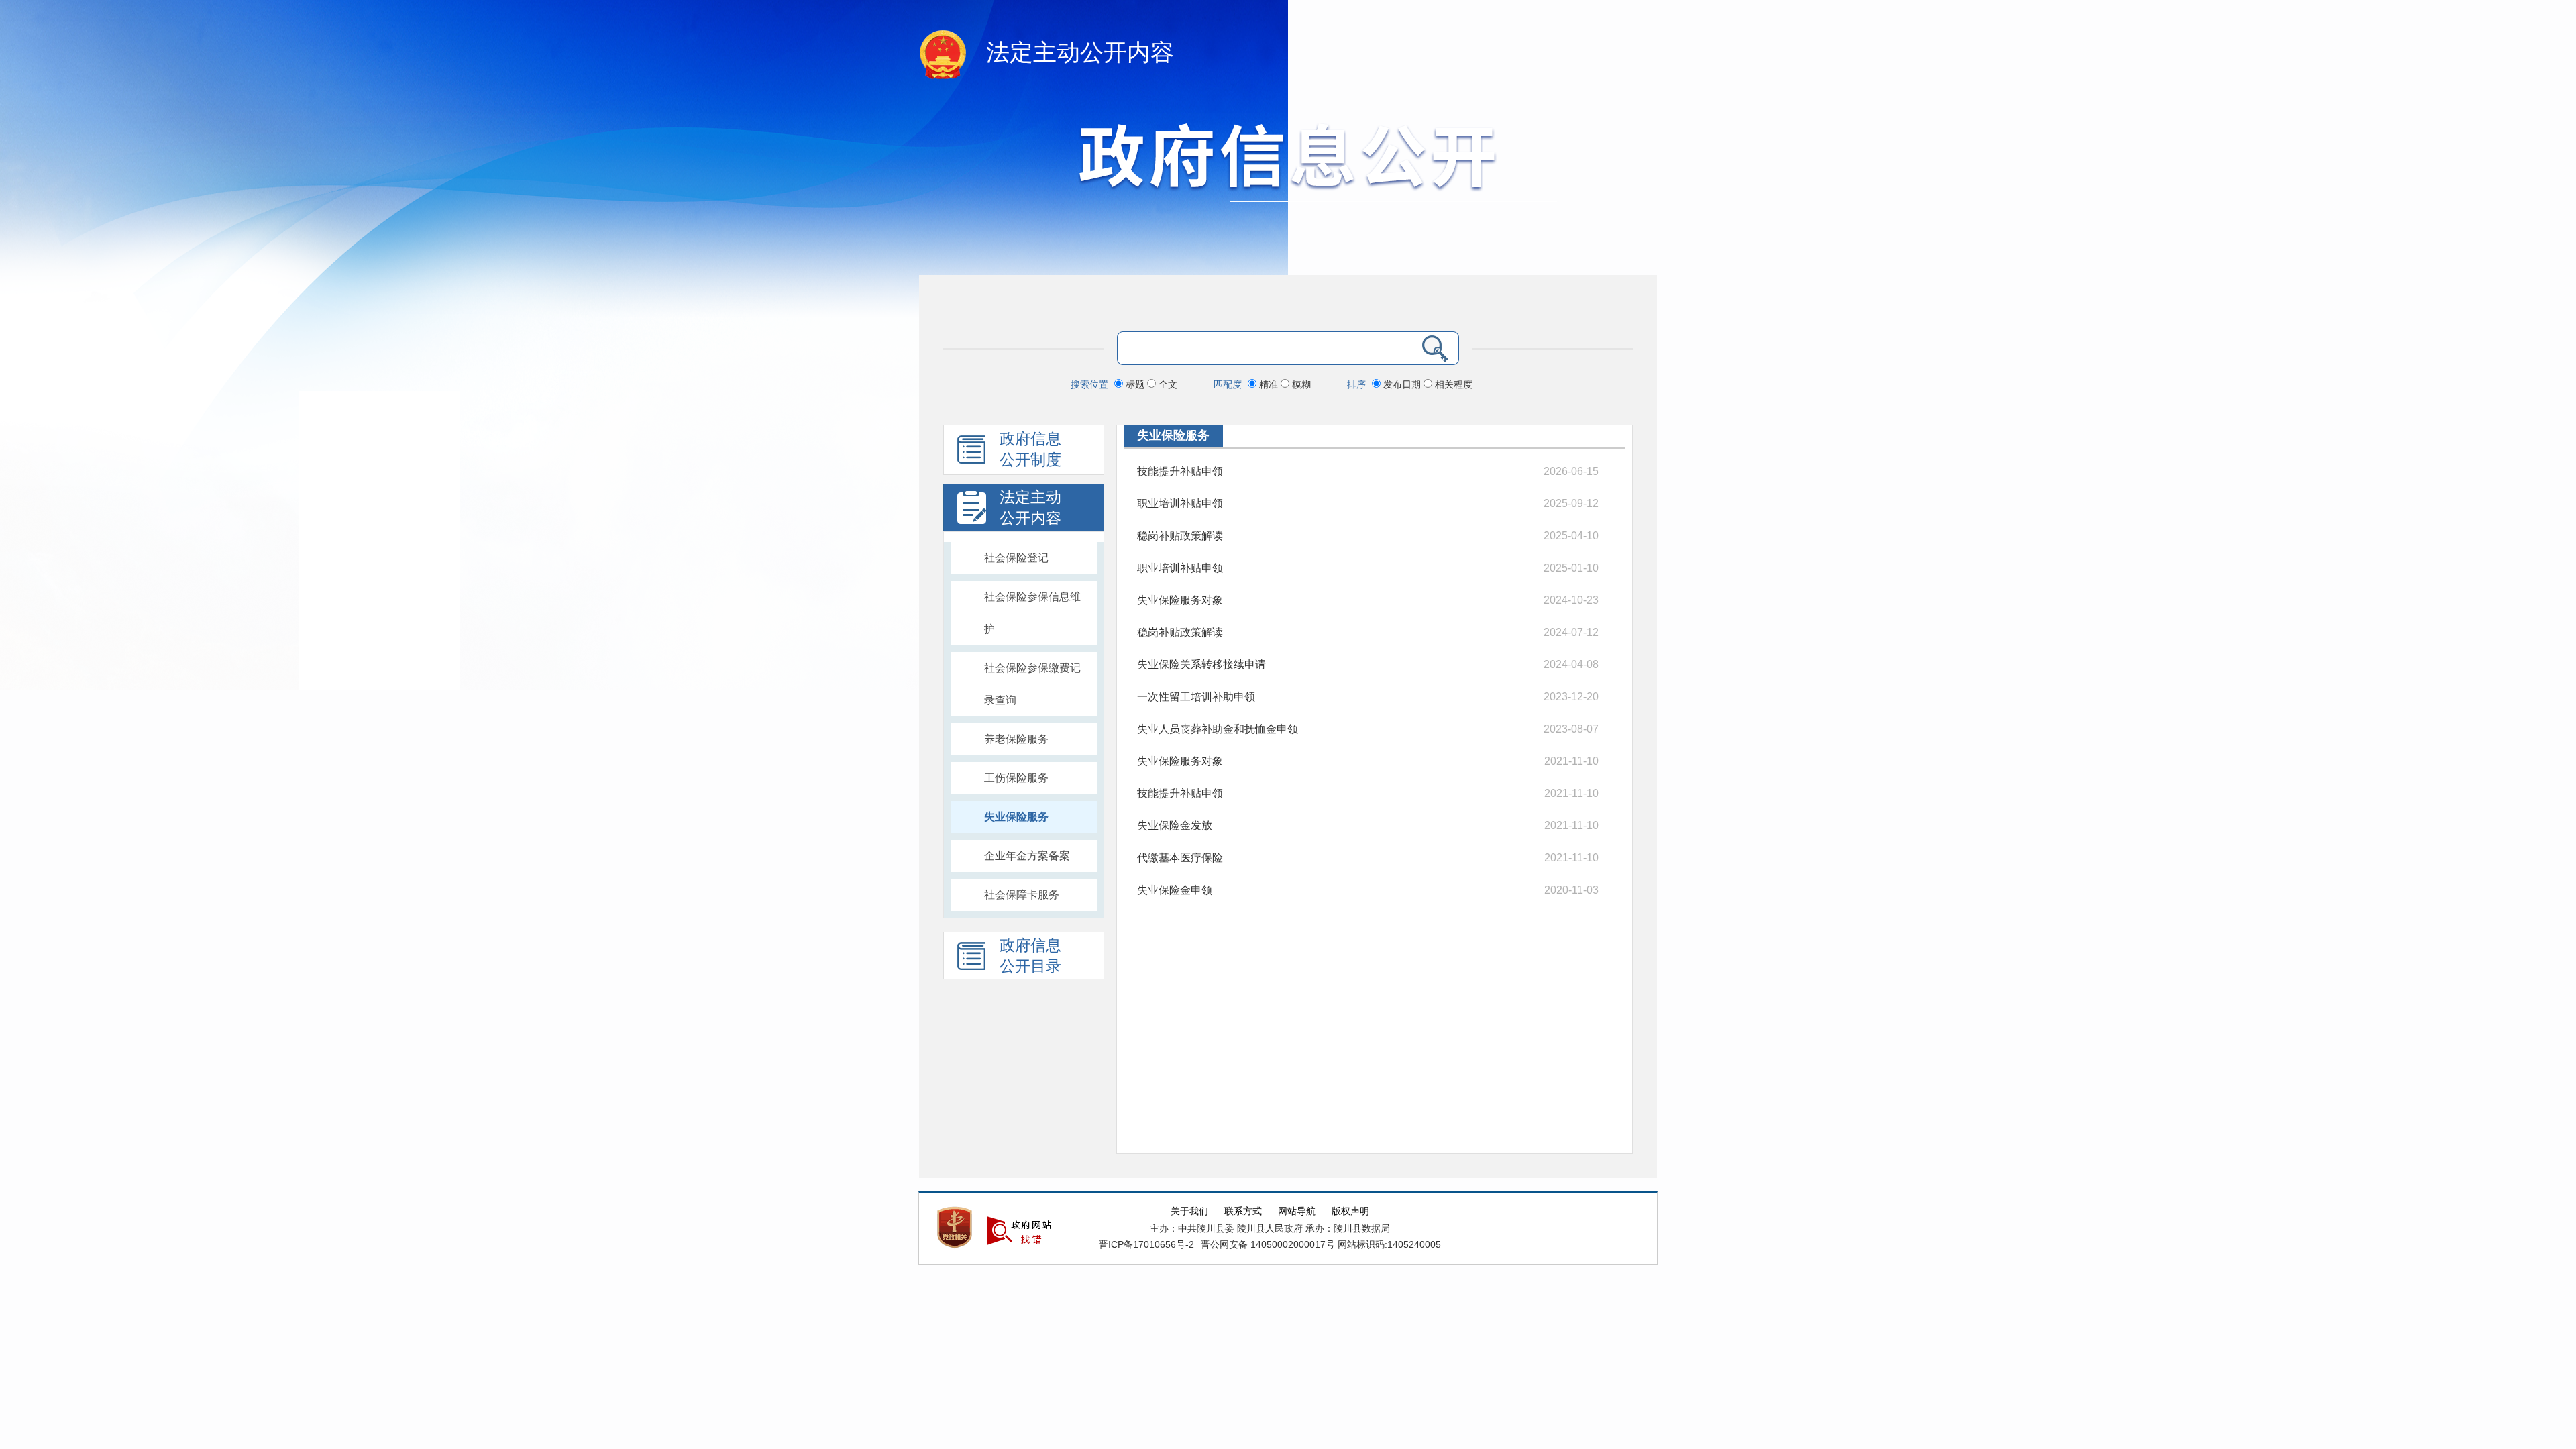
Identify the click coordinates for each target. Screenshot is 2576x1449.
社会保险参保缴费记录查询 (1032, 684)
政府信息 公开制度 (1030, 449)
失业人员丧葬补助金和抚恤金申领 (1218, 729)
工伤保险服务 (1016, 778)
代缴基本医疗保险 (1180, 858)
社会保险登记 (1016, 558)
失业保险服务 (1016, 817)
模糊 (1300, 384)
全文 (1167, 384)
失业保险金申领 (1175, 890)
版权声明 (1350, 1211)
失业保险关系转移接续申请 (1201, 664)
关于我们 (1189, 1211)
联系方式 (1243, 1211)
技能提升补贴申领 (1180, 471)
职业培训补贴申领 (1180, 503)
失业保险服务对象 (1180, 600)
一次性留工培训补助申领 (1196, 697)
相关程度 (1452, 384)
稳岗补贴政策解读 (1180, 536)
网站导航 (1297, 1211)
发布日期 (1402, 384)
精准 (1269, 384)
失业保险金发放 (1175, 825)
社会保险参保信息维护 (1032, 613)
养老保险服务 (1016, 739)
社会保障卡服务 (1022, 895)
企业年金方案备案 (1027, 856)
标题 (1135, 384)
